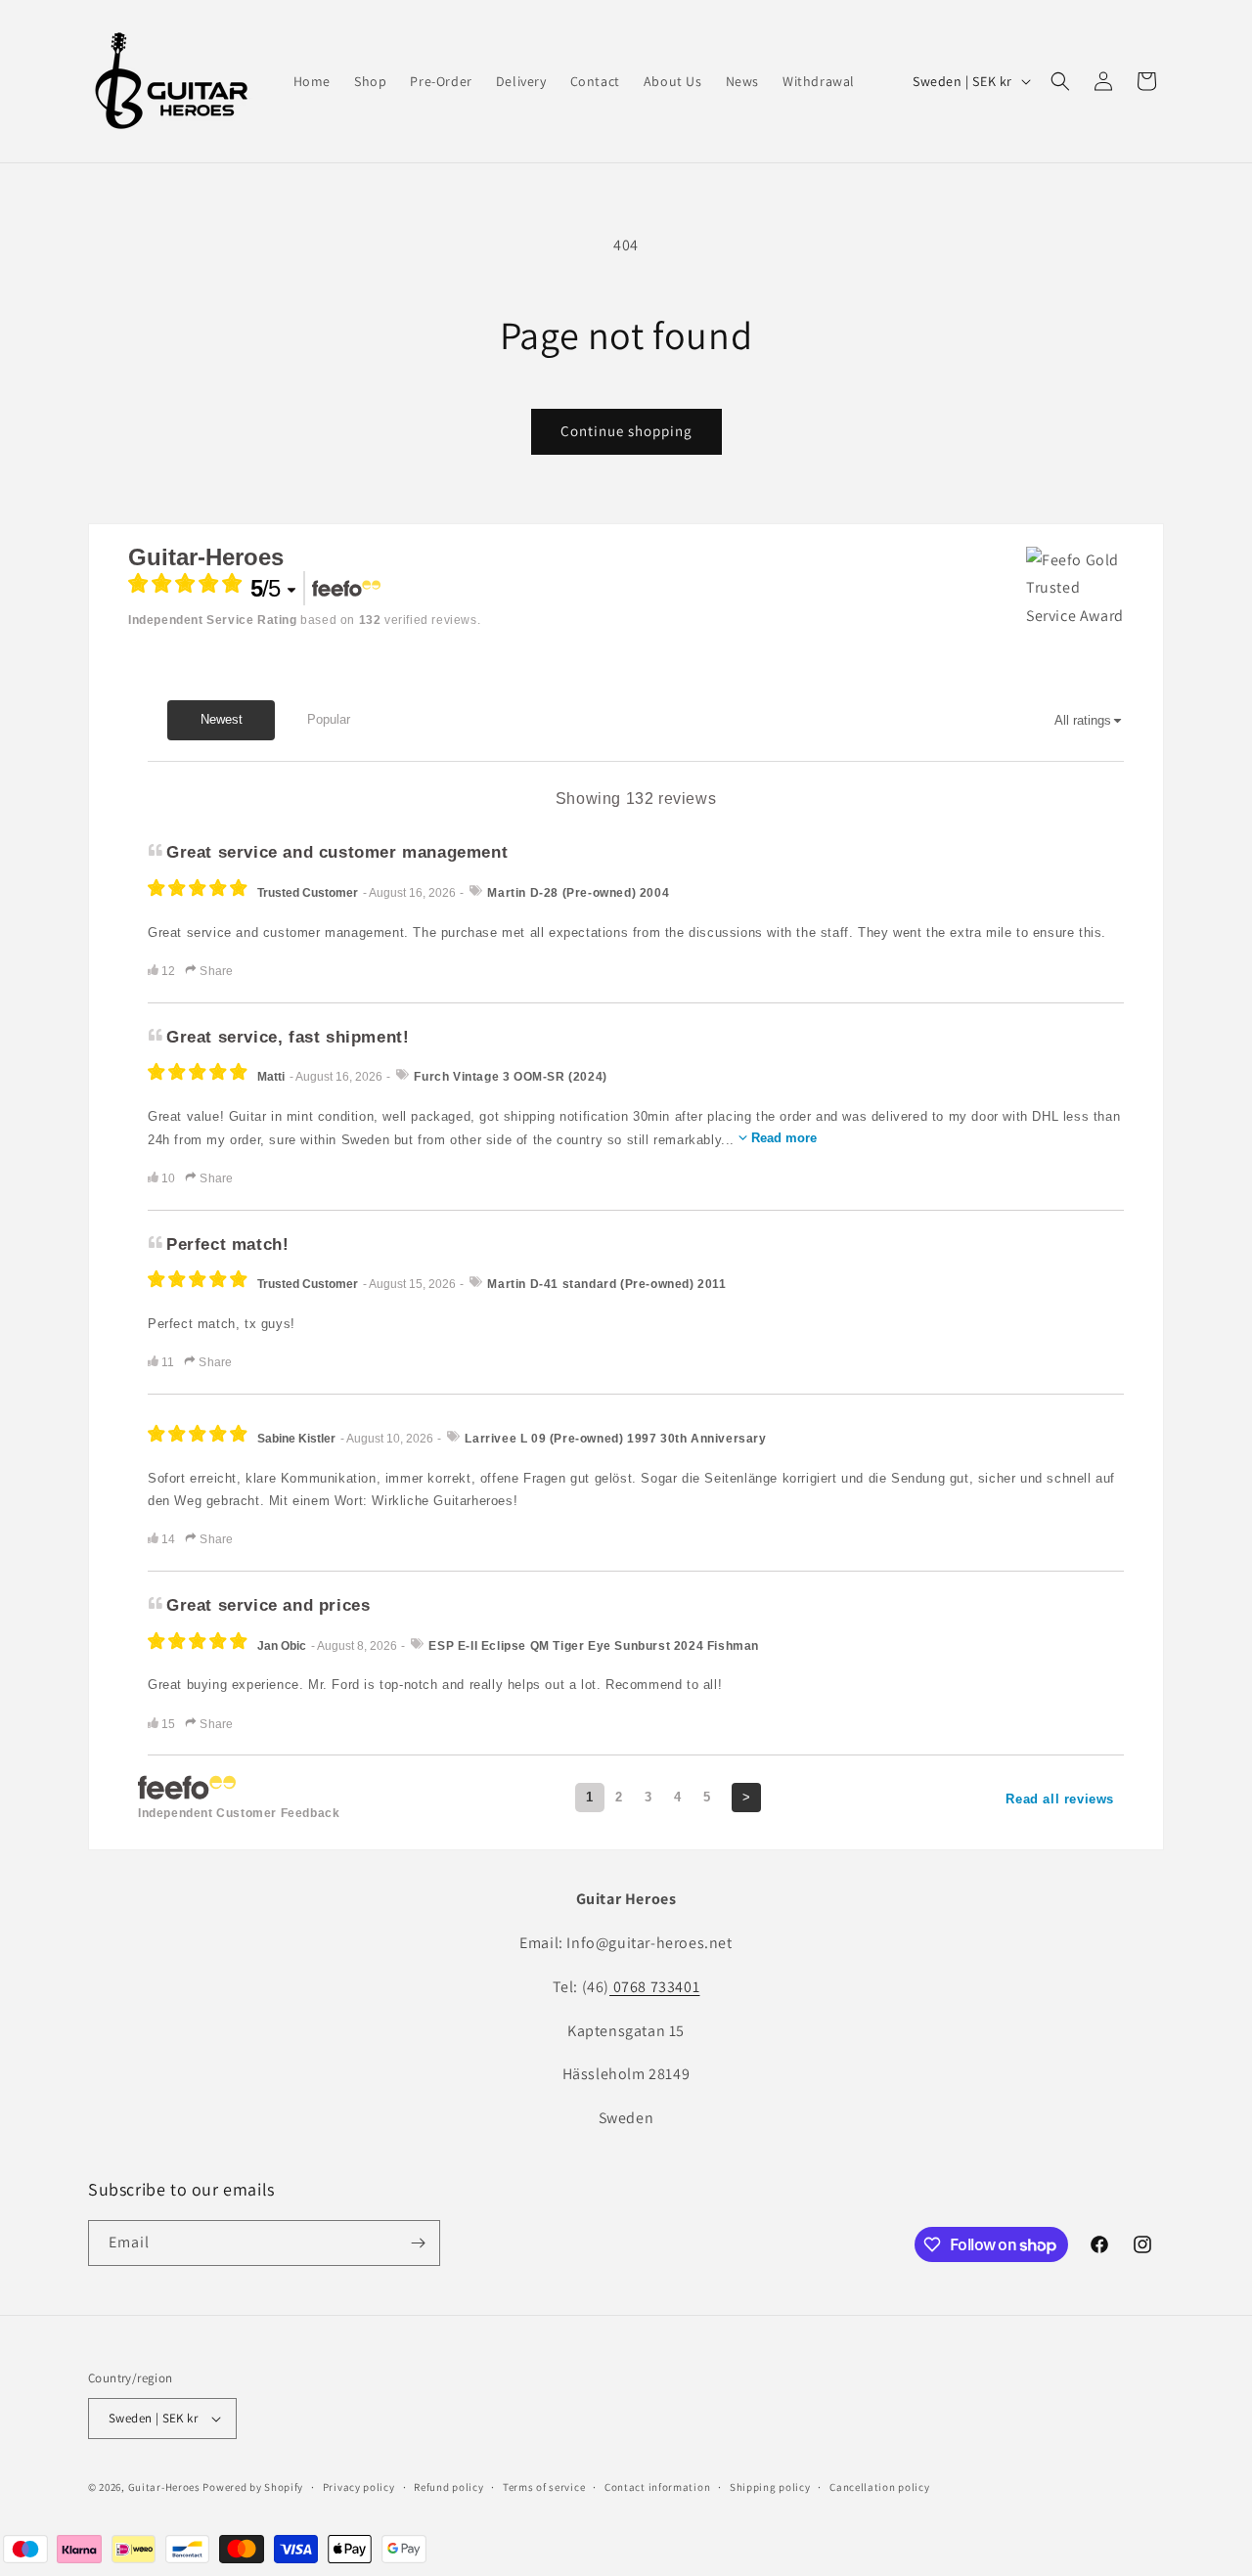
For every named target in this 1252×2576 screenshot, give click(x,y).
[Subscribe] (418, 2243)
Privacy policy (359, 2487)
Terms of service (544, 2487)
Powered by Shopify (253, 2487)
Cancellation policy (879, 2487)
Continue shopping (626, 431)
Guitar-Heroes (164, 2487)
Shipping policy (770, 2487)
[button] (1060, 81)
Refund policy (448, 2487)
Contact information (657, 2487)
